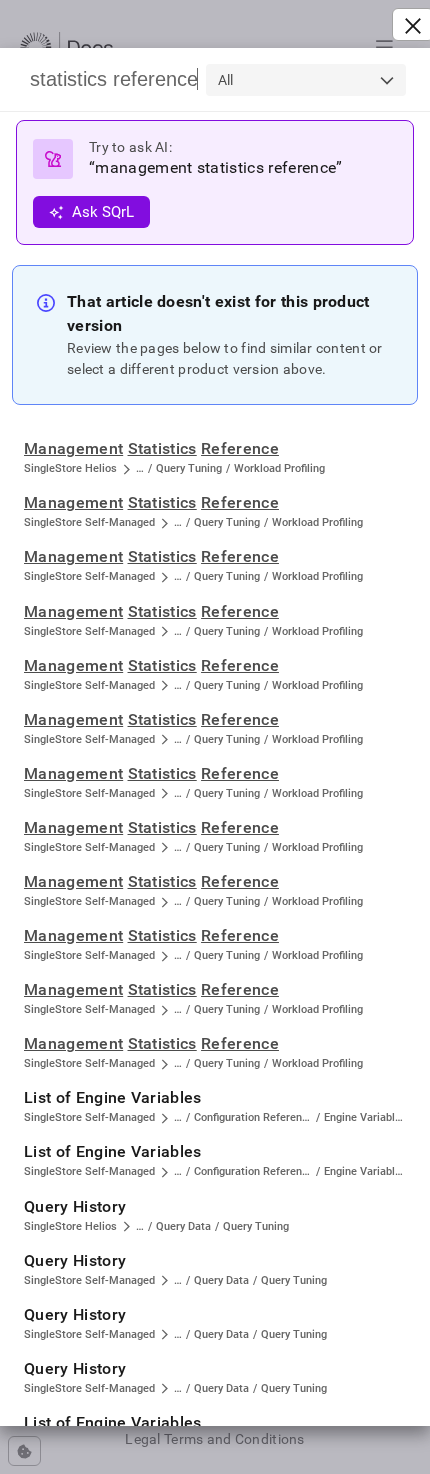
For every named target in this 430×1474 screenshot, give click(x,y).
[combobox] (306, 80)
